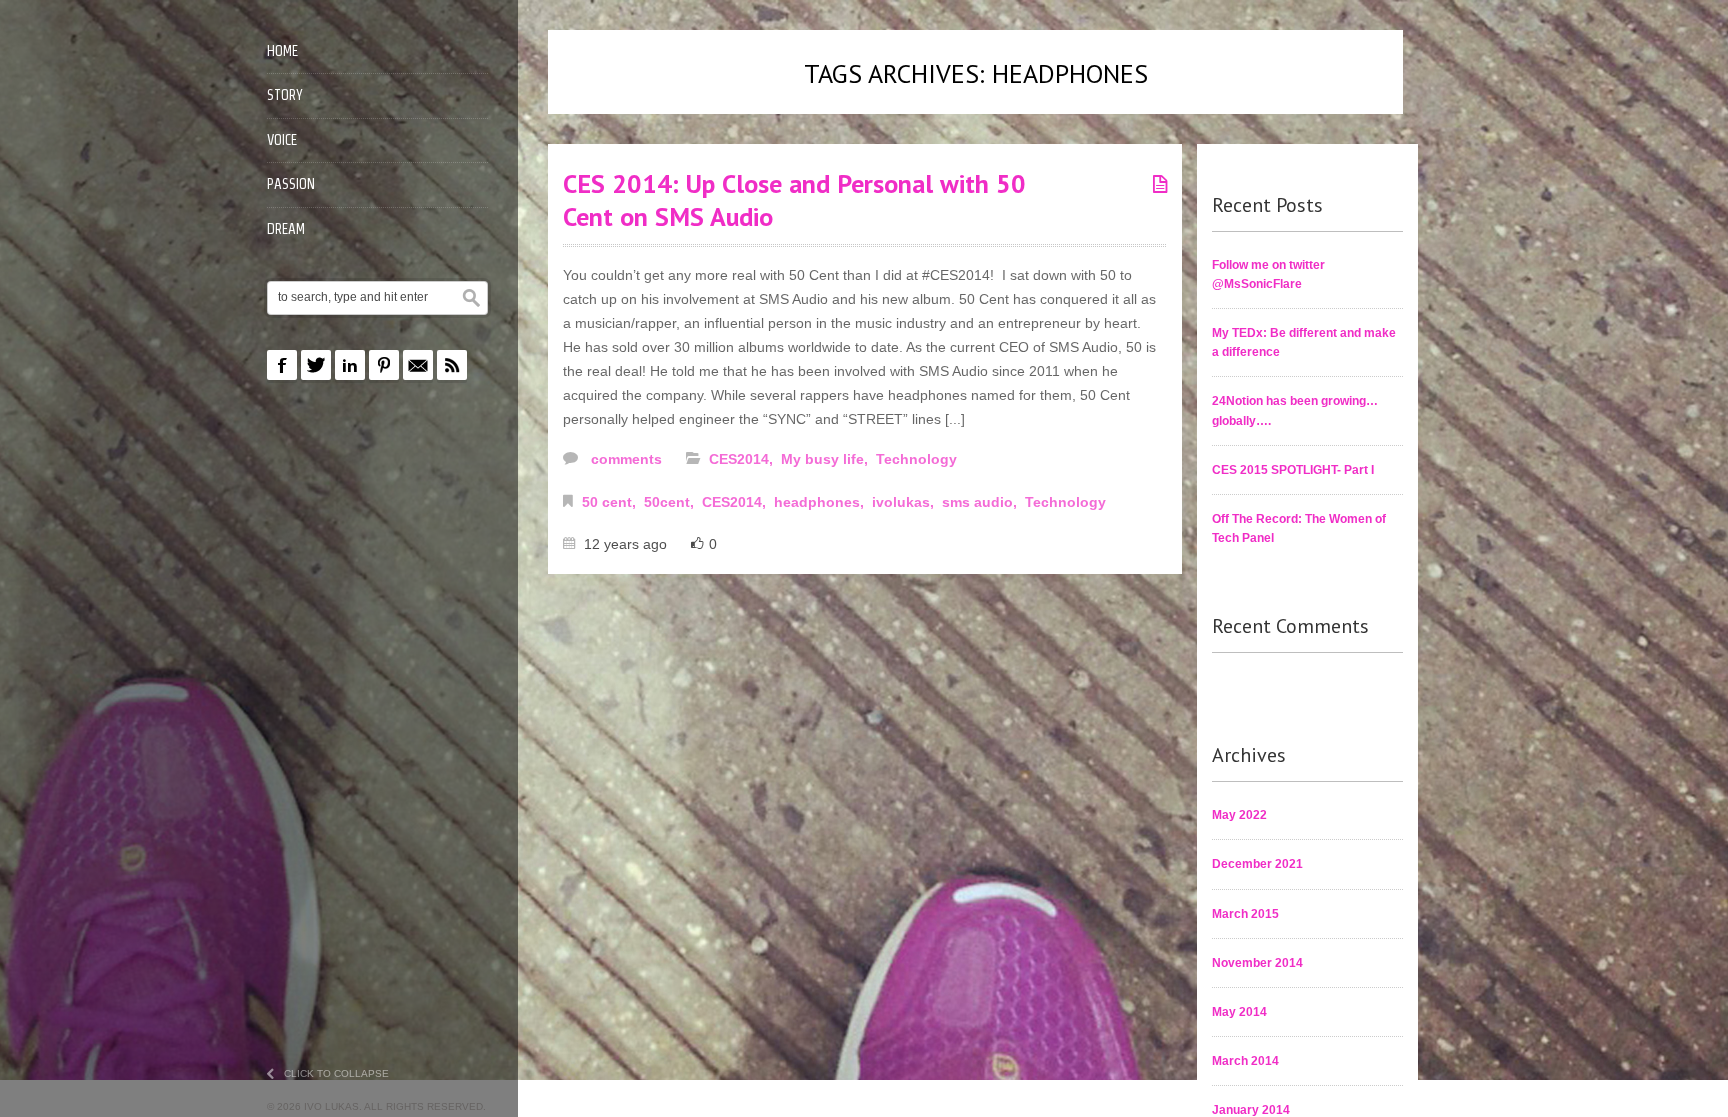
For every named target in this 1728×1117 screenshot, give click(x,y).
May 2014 (1239, 1012)
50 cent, (611, 502)
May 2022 (1239, 815)
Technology (916, 459)
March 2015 (1245, 914)
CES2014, (743, 459)
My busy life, (826, 459)
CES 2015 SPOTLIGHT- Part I (1293, 470)
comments (624, 459)
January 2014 (1251, 1110)
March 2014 (1245, 1061)
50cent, (671, 502)
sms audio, (981, 502)
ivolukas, (905, 502)
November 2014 (1257, 963)
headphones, (821, 502)
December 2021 (1257, 864)
